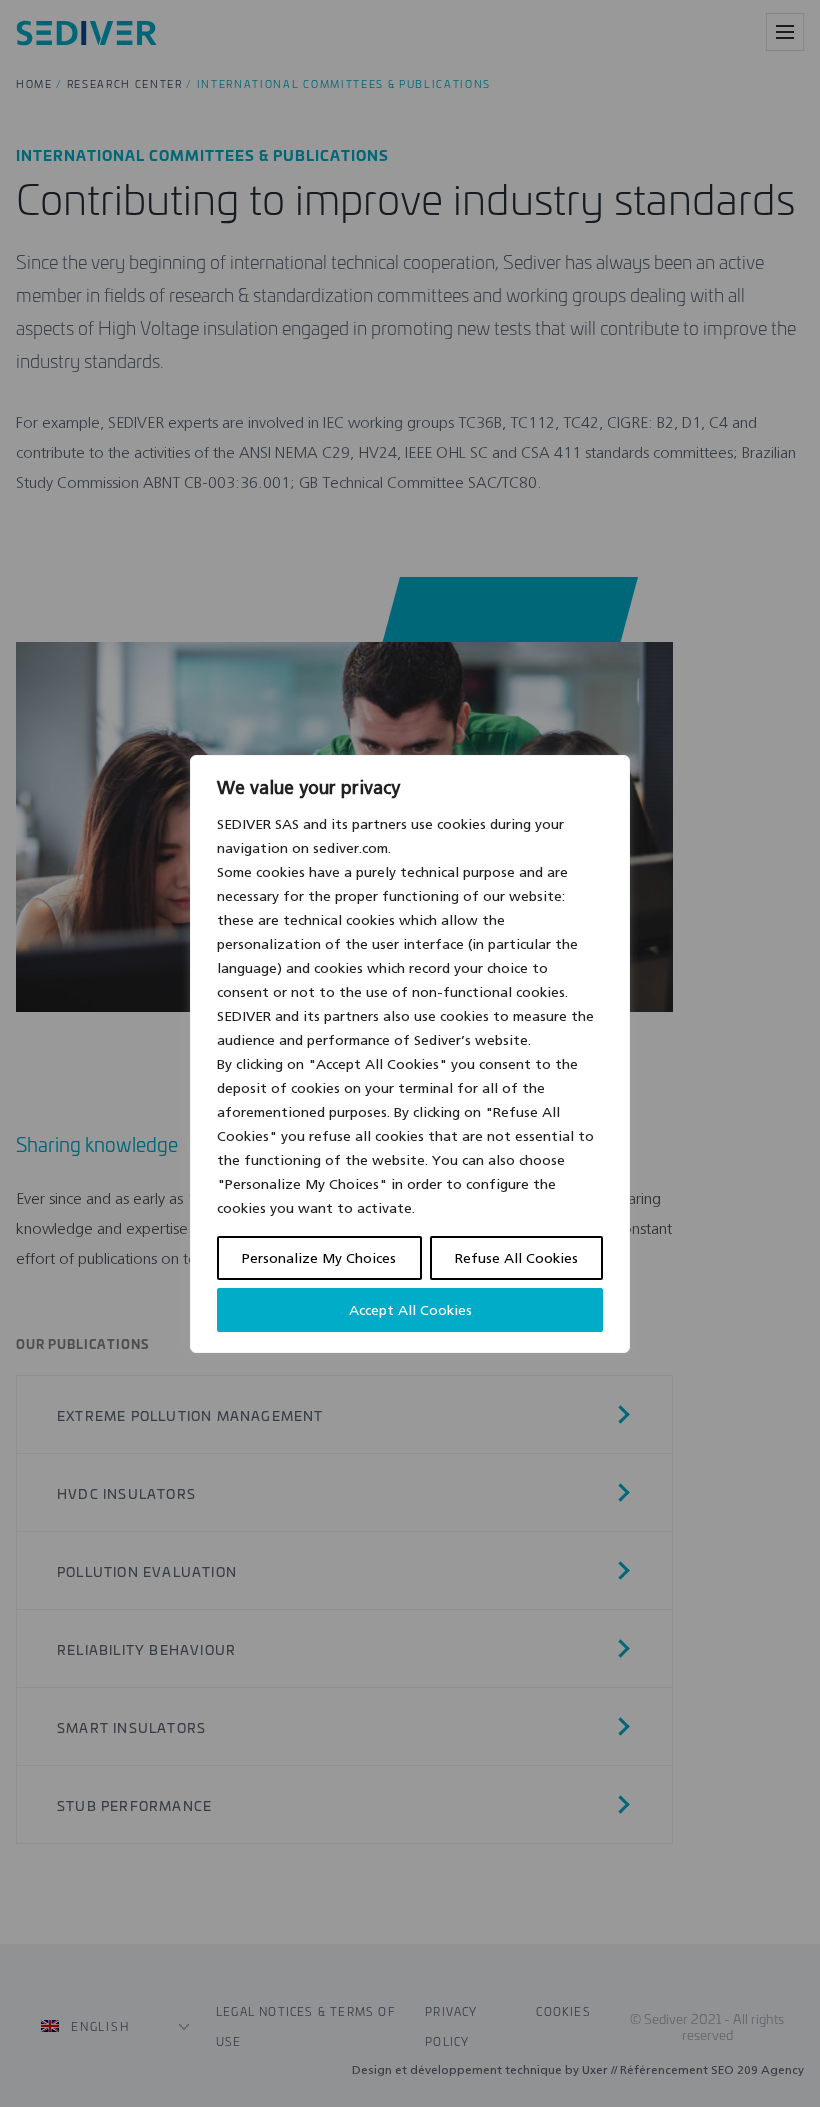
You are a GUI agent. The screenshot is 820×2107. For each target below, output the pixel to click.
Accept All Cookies (410, 1310)
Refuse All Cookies (516, 1258)
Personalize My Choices (319, 1258)
